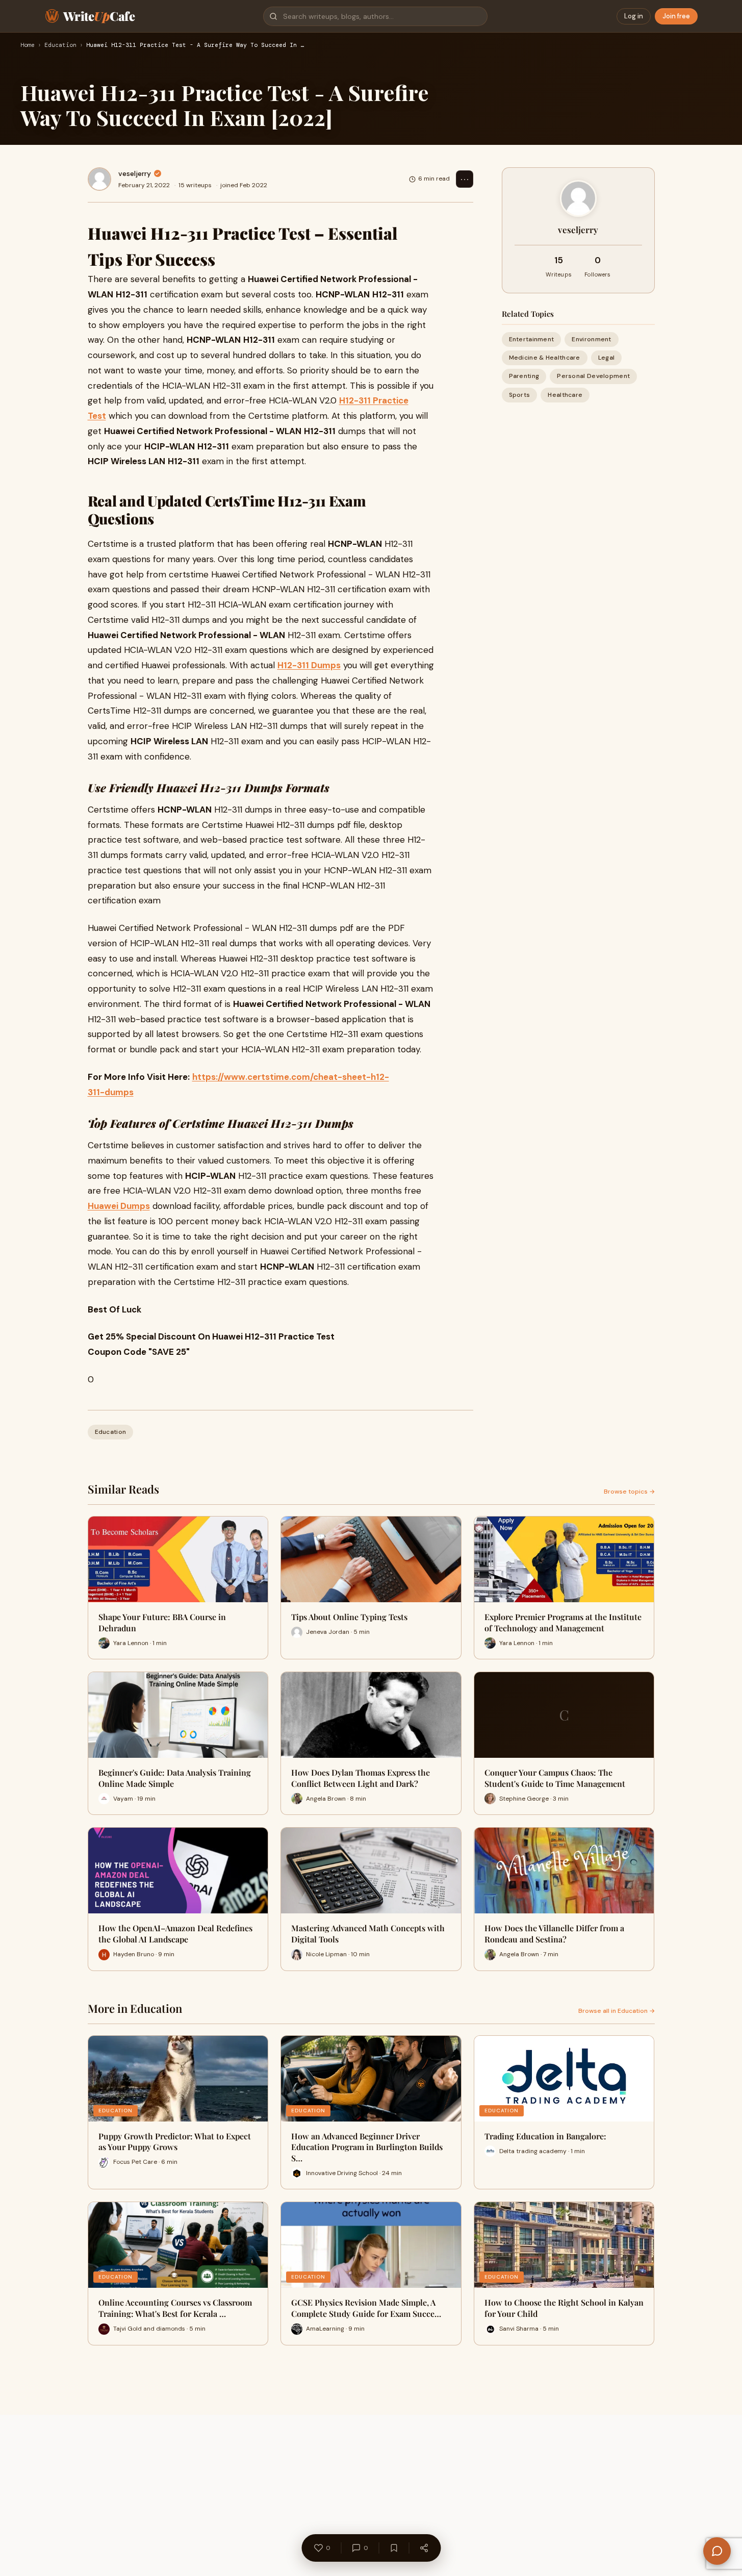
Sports (520, 395)
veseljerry (135, 173)
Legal (607, 358)
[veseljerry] (99, 179)
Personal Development (593, 376)
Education (60, 45)
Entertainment (532, 339)
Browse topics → (629, 1492)
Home (28, 45)
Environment (591, 339)
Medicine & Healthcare (545, 358)
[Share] (424, 2548)
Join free (676, 16)
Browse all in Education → (617, 2011)
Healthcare (565, 395)
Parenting (524, 376)
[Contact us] (717, 2551)
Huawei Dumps (119, 1206)
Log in (634, 16)
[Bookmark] (394, 2548)
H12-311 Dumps (309, 665)
